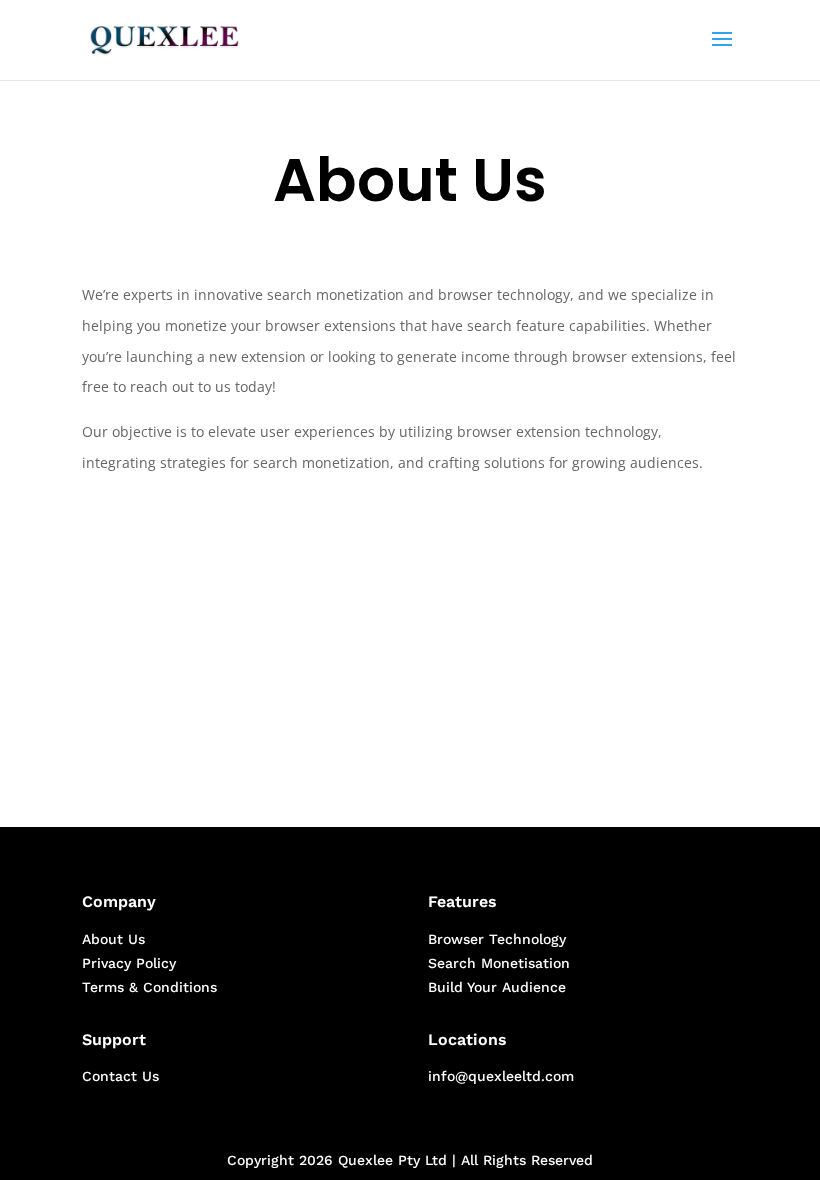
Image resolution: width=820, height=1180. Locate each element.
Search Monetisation (499, 963)
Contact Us (120, 1076)
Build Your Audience (497, 987)
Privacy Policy (129, 963)
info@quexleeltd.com (501, 1076)
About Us (113, 939)
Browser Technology (497, 939)
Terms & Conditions (149, 987)
